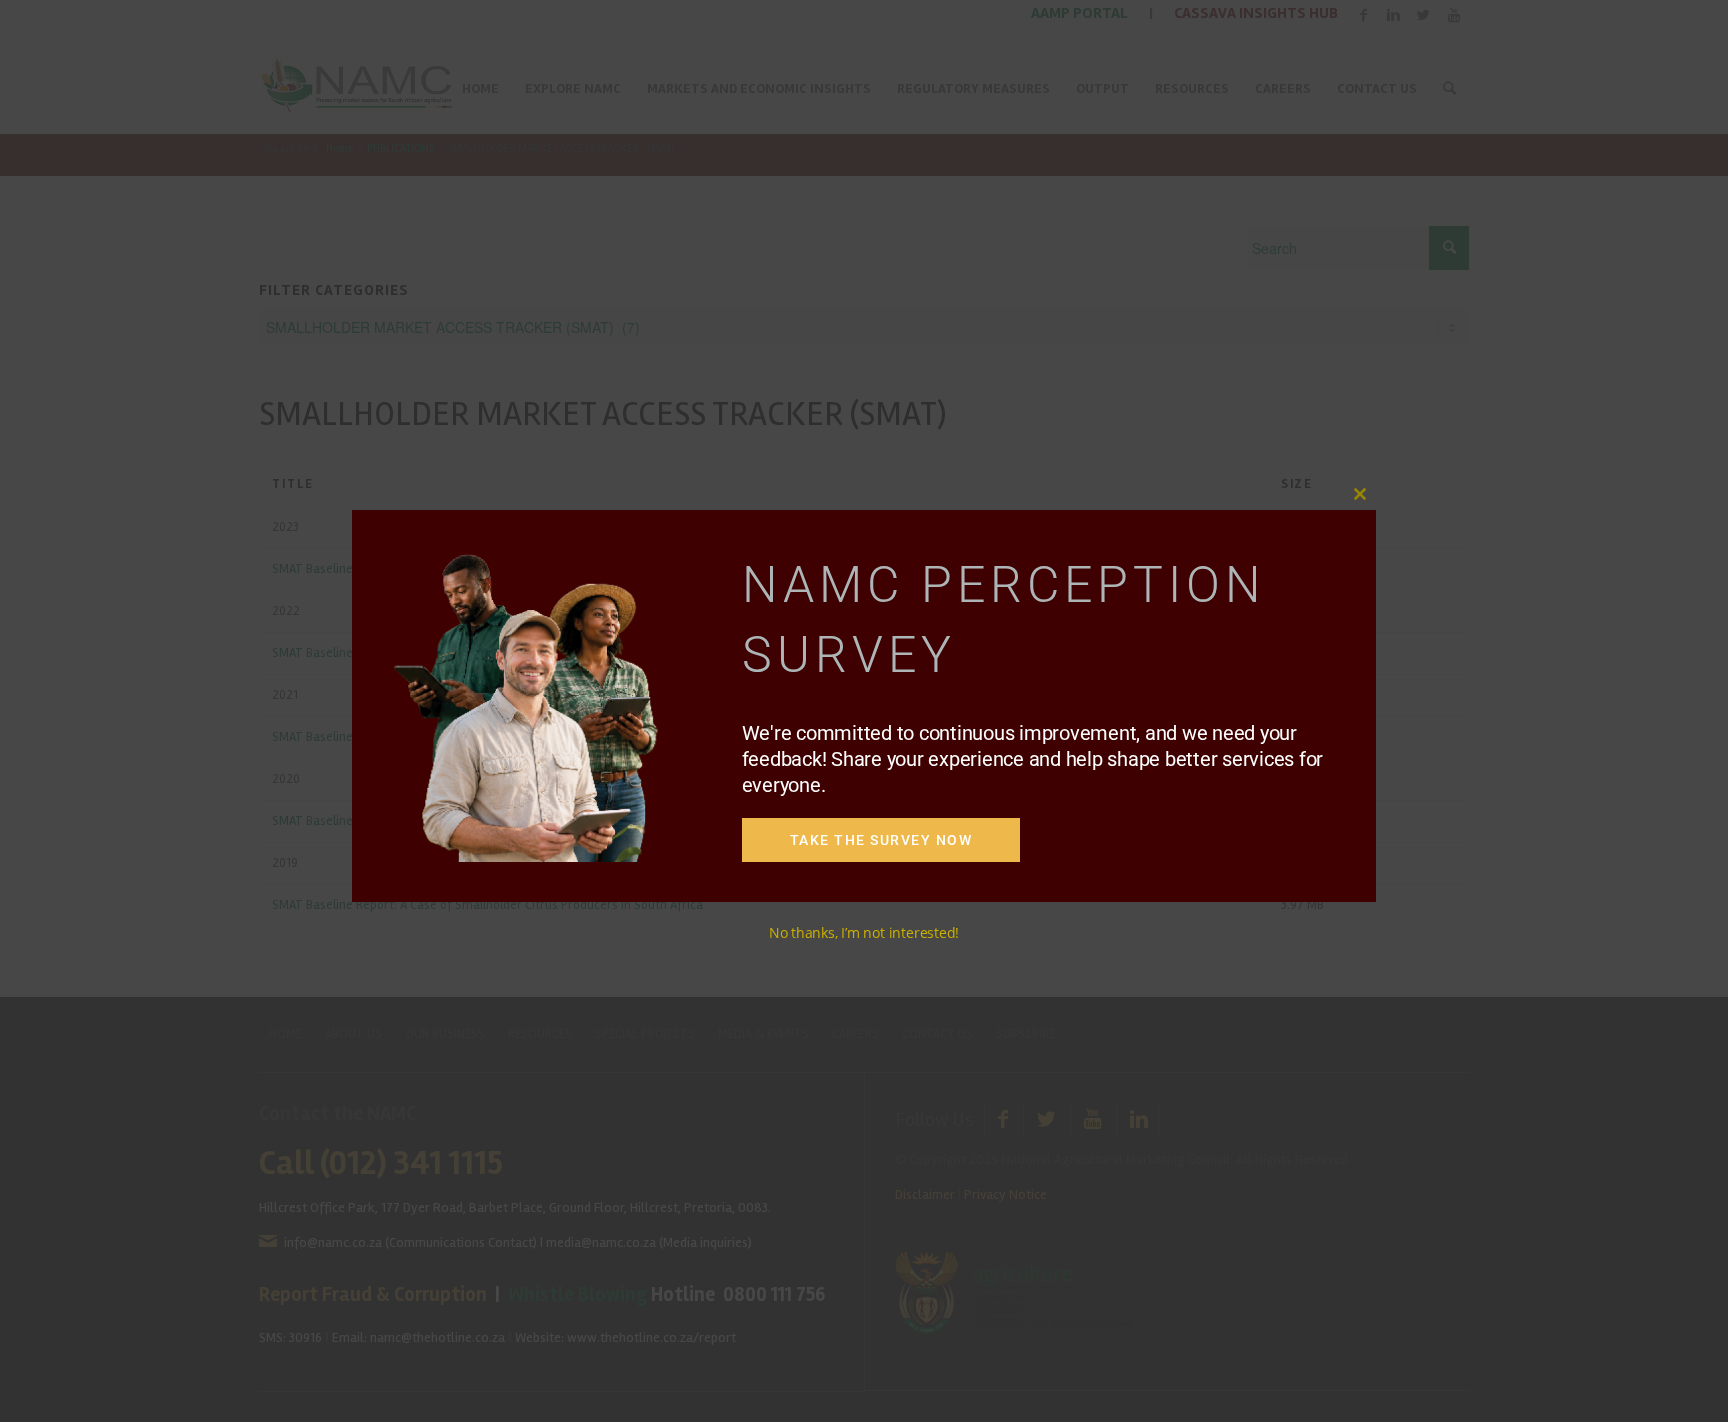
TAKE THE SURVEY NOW (881, 840)
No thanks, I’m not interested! (864, 932)
